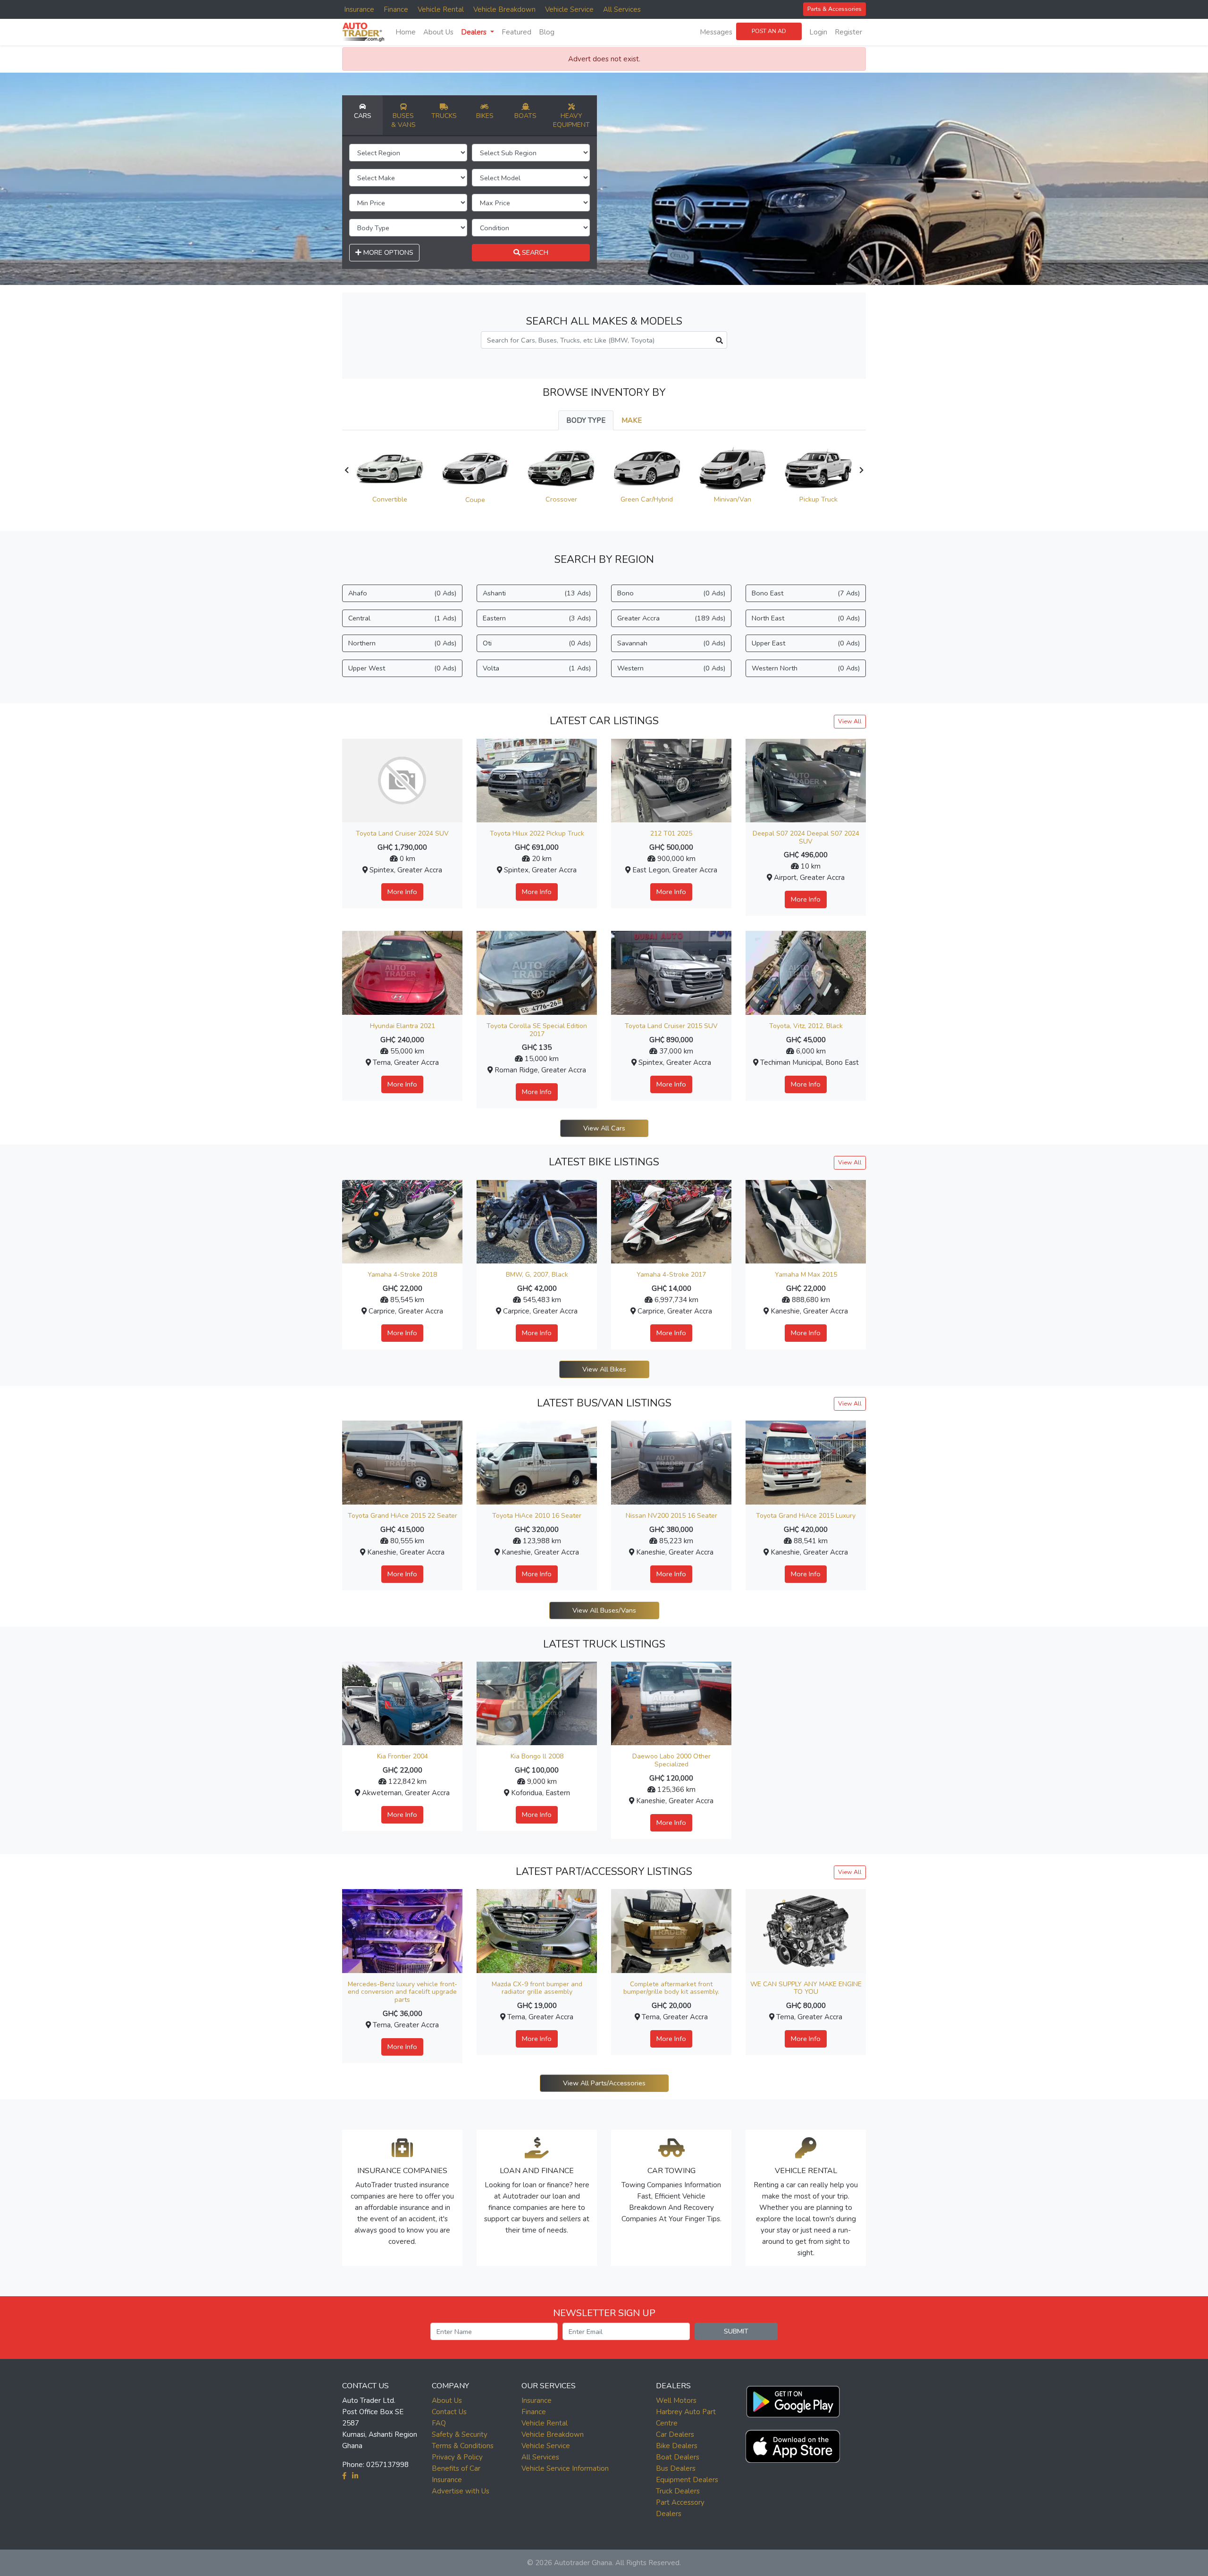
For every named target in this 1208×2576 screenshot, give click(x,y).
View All (850, 721)
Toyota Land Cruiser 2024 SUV (402, 833)
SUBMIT (736, 2331)
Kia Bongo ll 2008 (537, 1756)
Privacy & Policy (457, 2457)
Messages (716, 32)
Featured (516, 32)
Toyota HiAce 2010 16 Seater (537, 1516)
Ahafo (402, 593)
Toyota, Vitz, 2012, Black (806, 1026)
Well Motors (676, 2400)
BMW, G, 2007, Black (537, 1275)
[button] (793, 2400)
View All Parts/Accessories (604, 2083)
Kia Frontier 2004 (403, 1756)
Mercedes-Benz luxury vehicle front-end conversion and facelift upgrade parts (403, 1992)
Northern (402, 643)
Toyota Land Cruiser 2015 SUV (671, 1026)
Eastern (537, 618)
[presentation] (347, 470)
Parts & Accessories (835, 9)
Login (818, 32)
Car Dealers (675, 2434)
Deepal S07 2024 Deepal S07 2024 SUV (806, 837)
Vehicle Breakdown (504, 9)
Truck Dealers (678, 2491)
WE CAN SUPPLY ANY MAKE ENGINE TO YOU (806, 1988)
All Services (622, 9)
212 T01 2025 (671, 833)
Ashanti (537, 593)
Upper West (402, 668)
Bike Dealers (677, 2446)
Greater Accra (671, 618)
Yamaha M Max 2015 (806, 1275)
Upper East (806, 643)
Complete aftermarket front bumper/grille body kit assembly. (671, 1988)
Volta (537, 668)
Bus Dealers (676, 2468)
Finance (396, 9)
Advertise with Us (461, 2491)
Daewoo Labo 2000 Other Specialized (671, 1760)
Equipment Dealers (687, 2480)
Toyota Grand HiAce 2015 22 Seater (403, 1516)
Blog (547, 32)
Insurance (359, 9)
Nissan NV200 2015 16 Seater (671, 1516)
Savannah (671, 643)
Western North (806, 668)
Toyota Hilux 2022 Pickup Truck (537, 833)
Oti (537, 643)
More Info (402, 892)
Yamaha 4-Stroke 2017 (671, 1275)
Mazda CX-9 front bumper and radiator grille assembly (537, 1988)
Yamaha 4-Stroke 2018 (402, 1275)
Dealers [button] (475, 32)
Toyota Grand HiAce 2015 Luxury (806, 1516)
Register (848, 32)
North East (806, 618)
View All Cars (604, 1128)
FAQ (439, 2423)
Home (406, 32)
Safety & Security (460, 2434)
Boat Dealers (678, 2457)
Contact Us (449, 2412)
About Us (438, 32)
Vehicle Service (569, 9)
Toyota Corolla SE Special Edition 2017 (537, 1030)
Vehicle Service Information (565, 2468)
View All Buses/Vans (604, 1610)
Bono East (806, 593)
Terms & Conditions (463, 2446)
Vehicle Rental (441, 9)
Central (402, 618)
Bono (671, 593)
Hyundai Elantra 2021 (403, 1026)
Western (671, 668)
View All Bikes (604, 1369)
